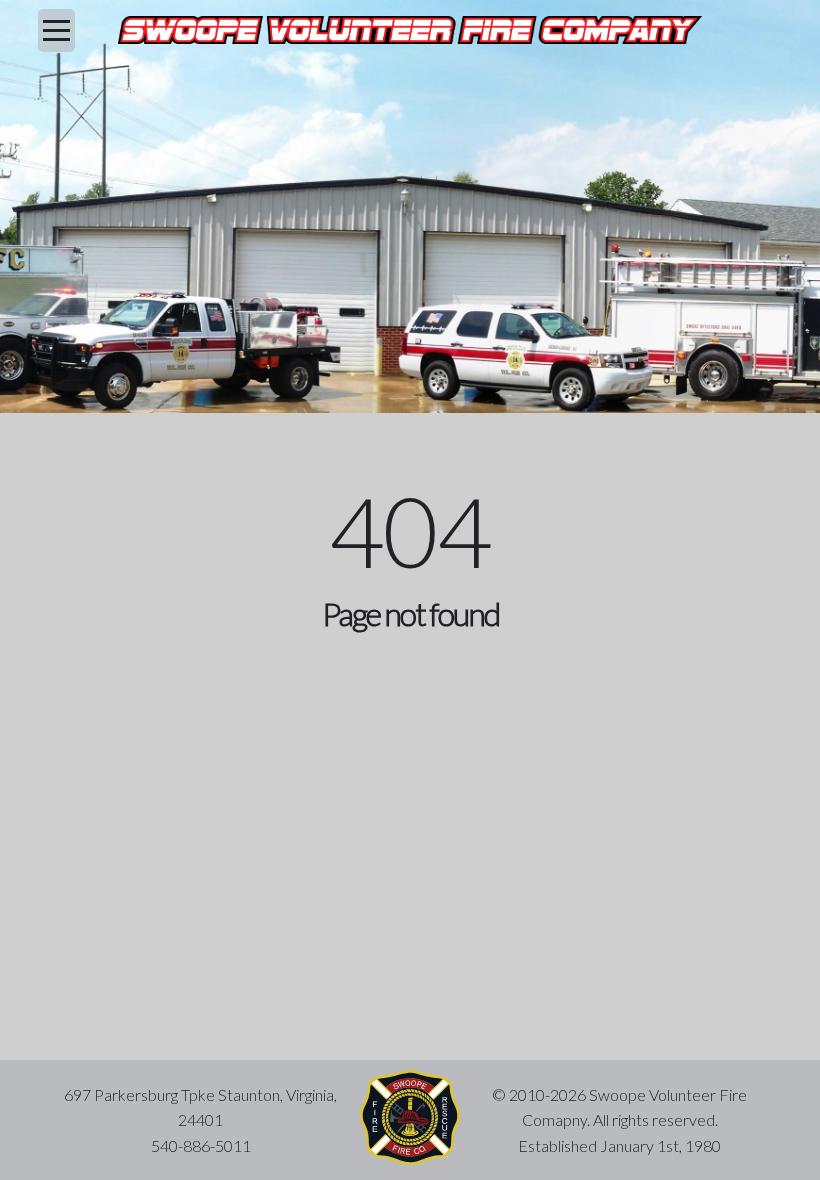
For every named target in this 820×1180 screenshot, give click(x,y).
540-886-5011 (201, 1145)
